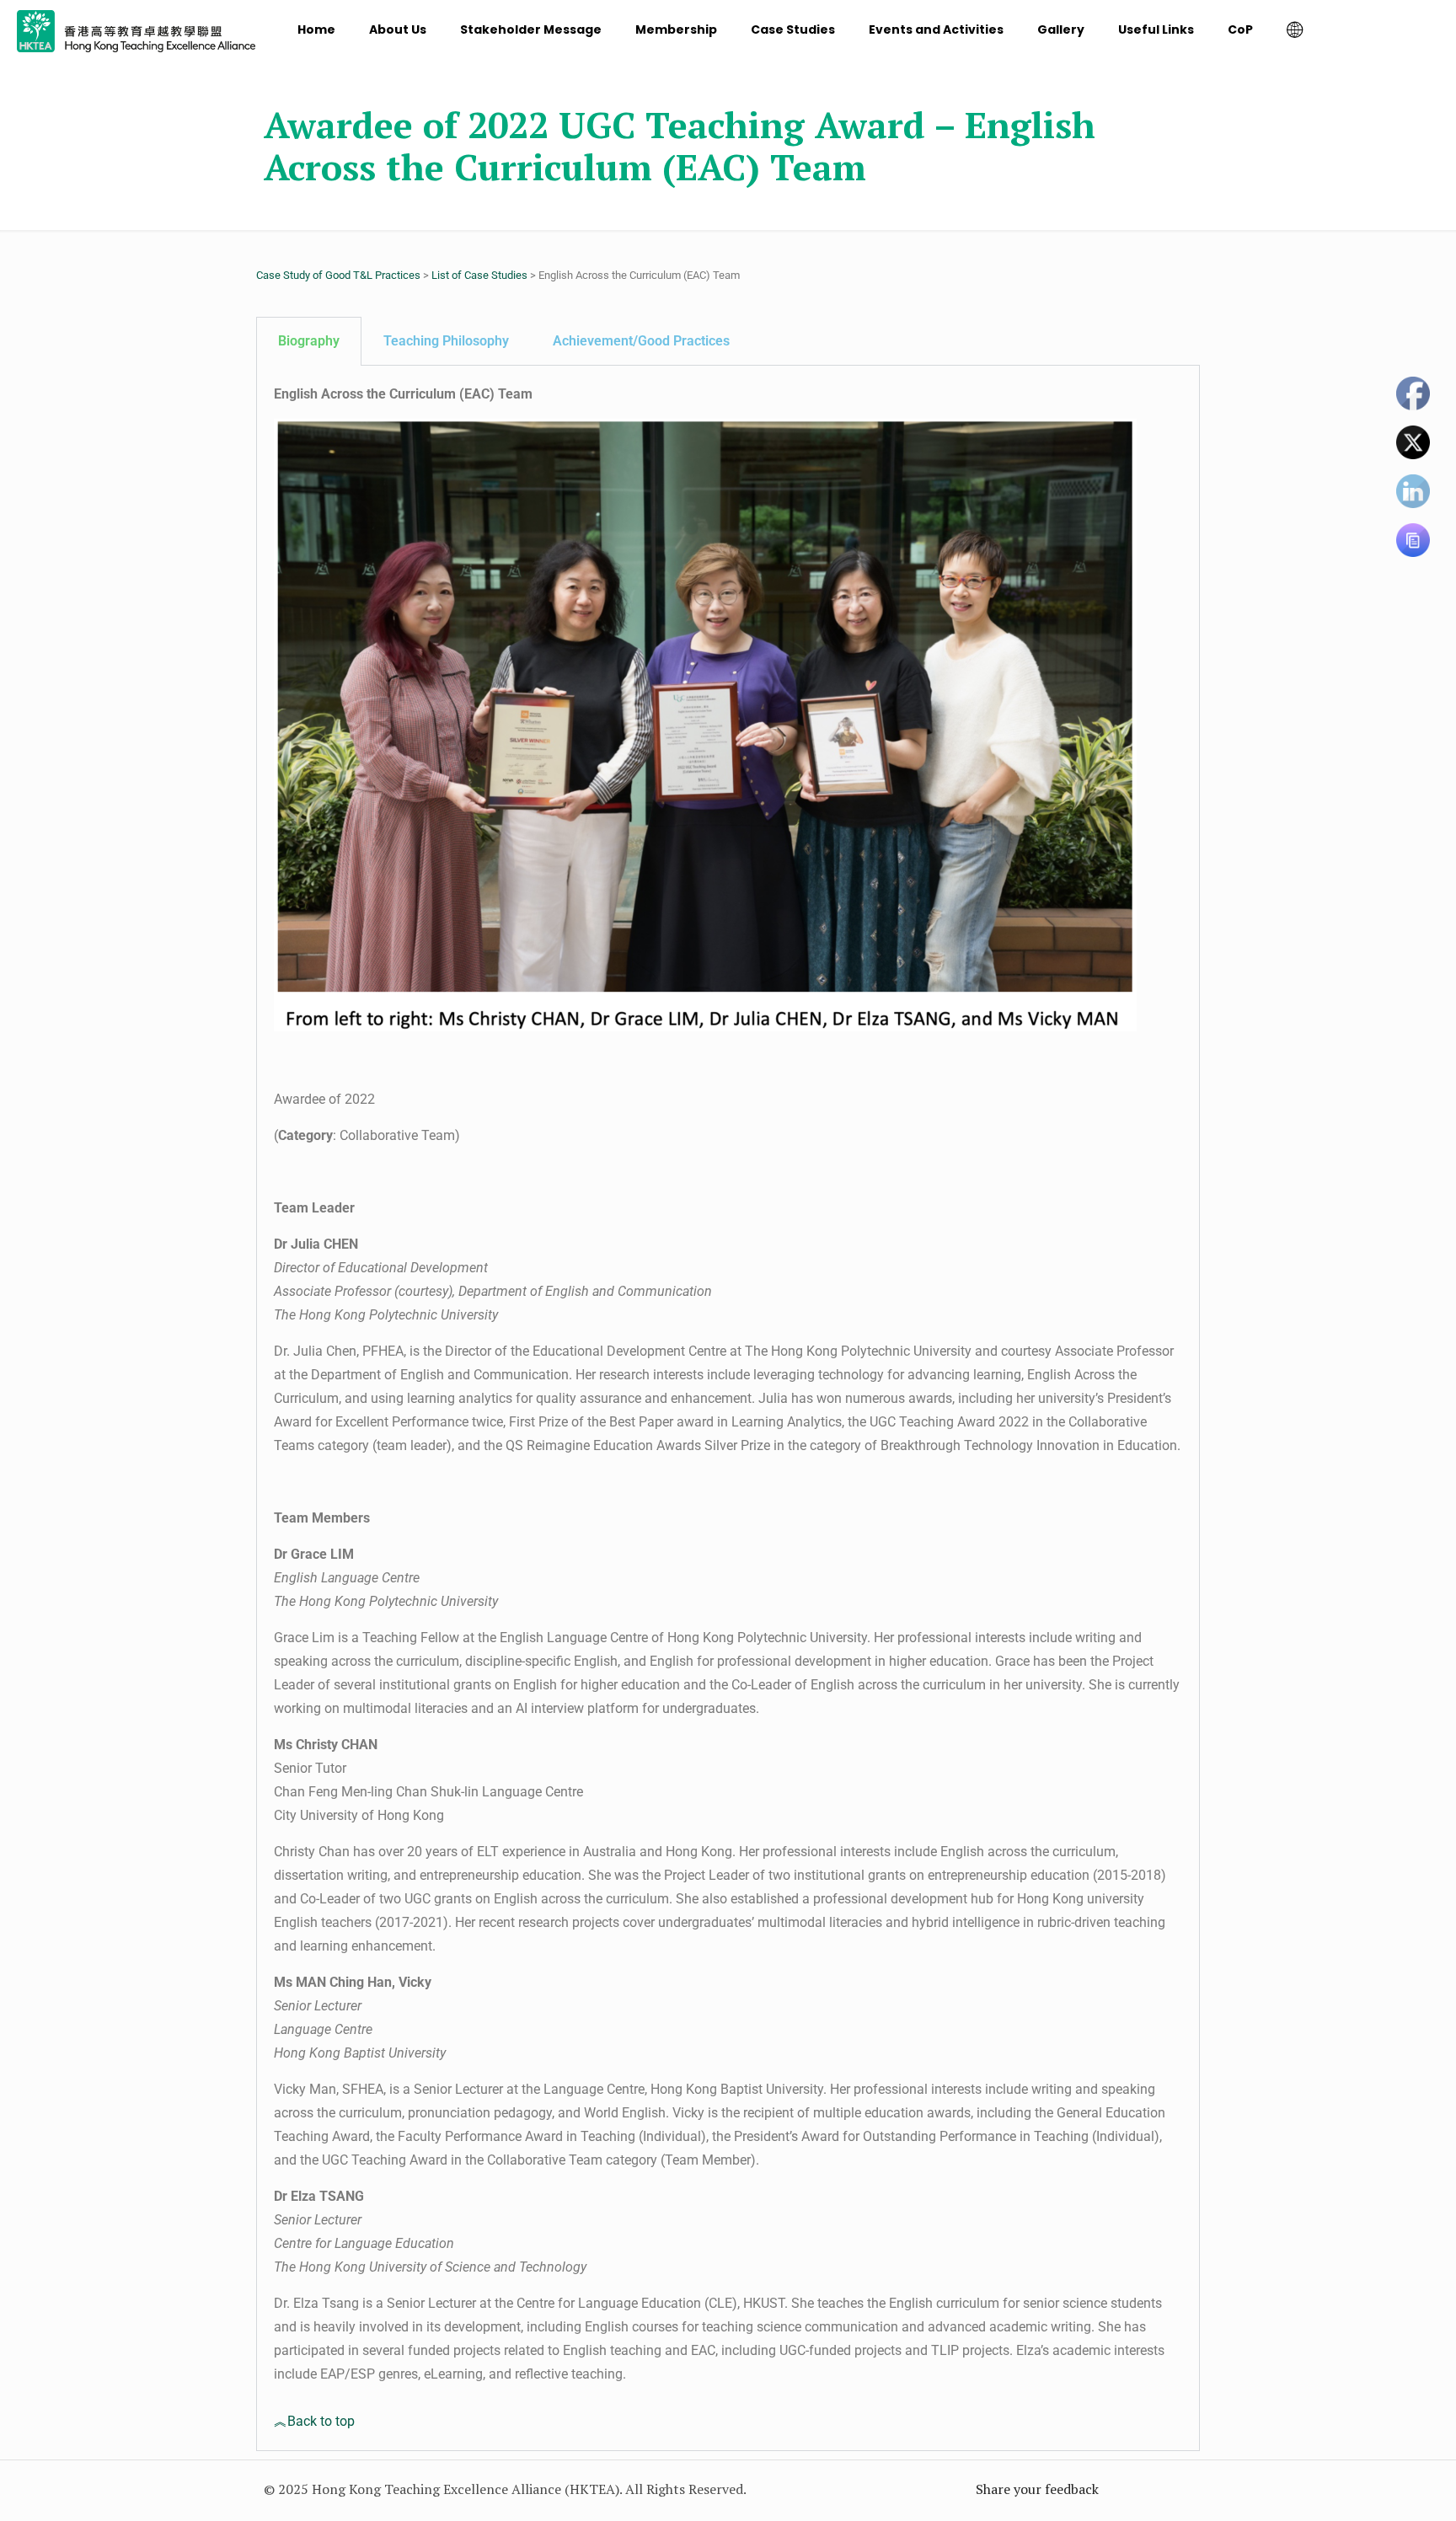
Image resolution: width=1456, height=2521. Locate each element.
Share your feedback (1037, 2489)
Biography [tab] (309, 341)
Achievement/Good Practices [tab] (641, 341)
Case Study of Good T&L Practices (338, 275)
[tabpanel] (728, 1408)
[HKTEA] (136, 29)
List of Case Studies (479, 275)
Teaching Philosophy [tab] (446, 341)
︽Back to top (314, 2421)
